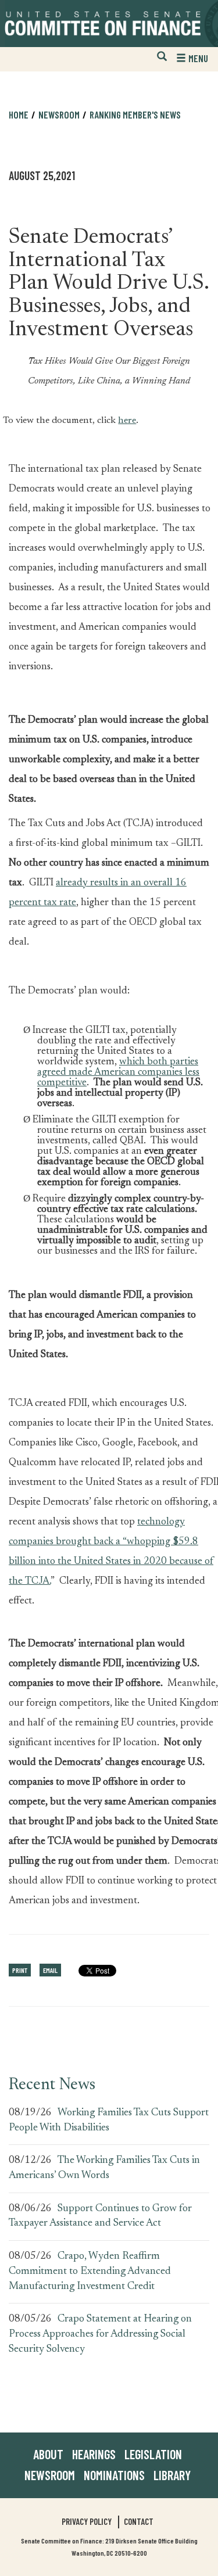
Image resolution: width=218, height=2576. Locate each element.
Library (172, 2475)
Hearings (94, 2454)
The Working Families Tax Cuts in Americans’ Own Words (104, 2168)
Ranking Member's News (135, 114)
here (127, 418)
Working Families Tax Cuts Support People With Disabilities (109, 2121)
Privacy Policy (87, 2521)
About (48, 2454)
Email (50, 1970)
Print (20, 1970)
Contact (139, 2521)
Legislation (153, 2454)
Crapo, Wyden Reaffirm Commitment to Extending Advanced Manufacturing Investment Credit (90, 2271)
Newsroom (50, 2475)
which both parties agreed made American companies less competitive (118, 1072)
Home (19, 114)
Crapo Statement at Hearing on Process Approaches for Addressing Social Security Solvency (100, 2334)
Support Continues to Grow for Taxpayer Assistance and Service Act (100, 2216)
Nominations (114, 2475)
